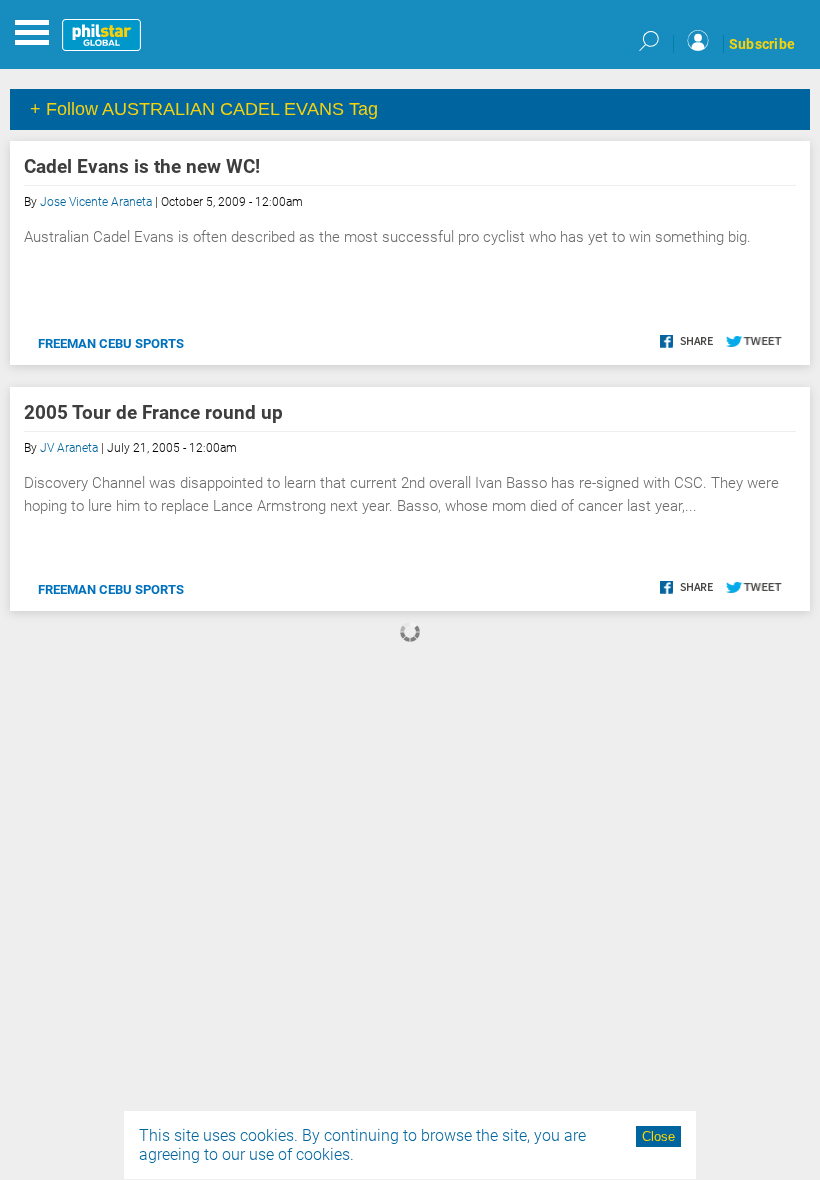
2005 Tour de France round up (153, 412)
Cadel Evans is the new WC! (142, 166)
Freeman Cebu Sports (111, 343)
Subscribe (762, 44)
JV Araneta (69, 448)
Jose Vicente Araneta (96, 202)
